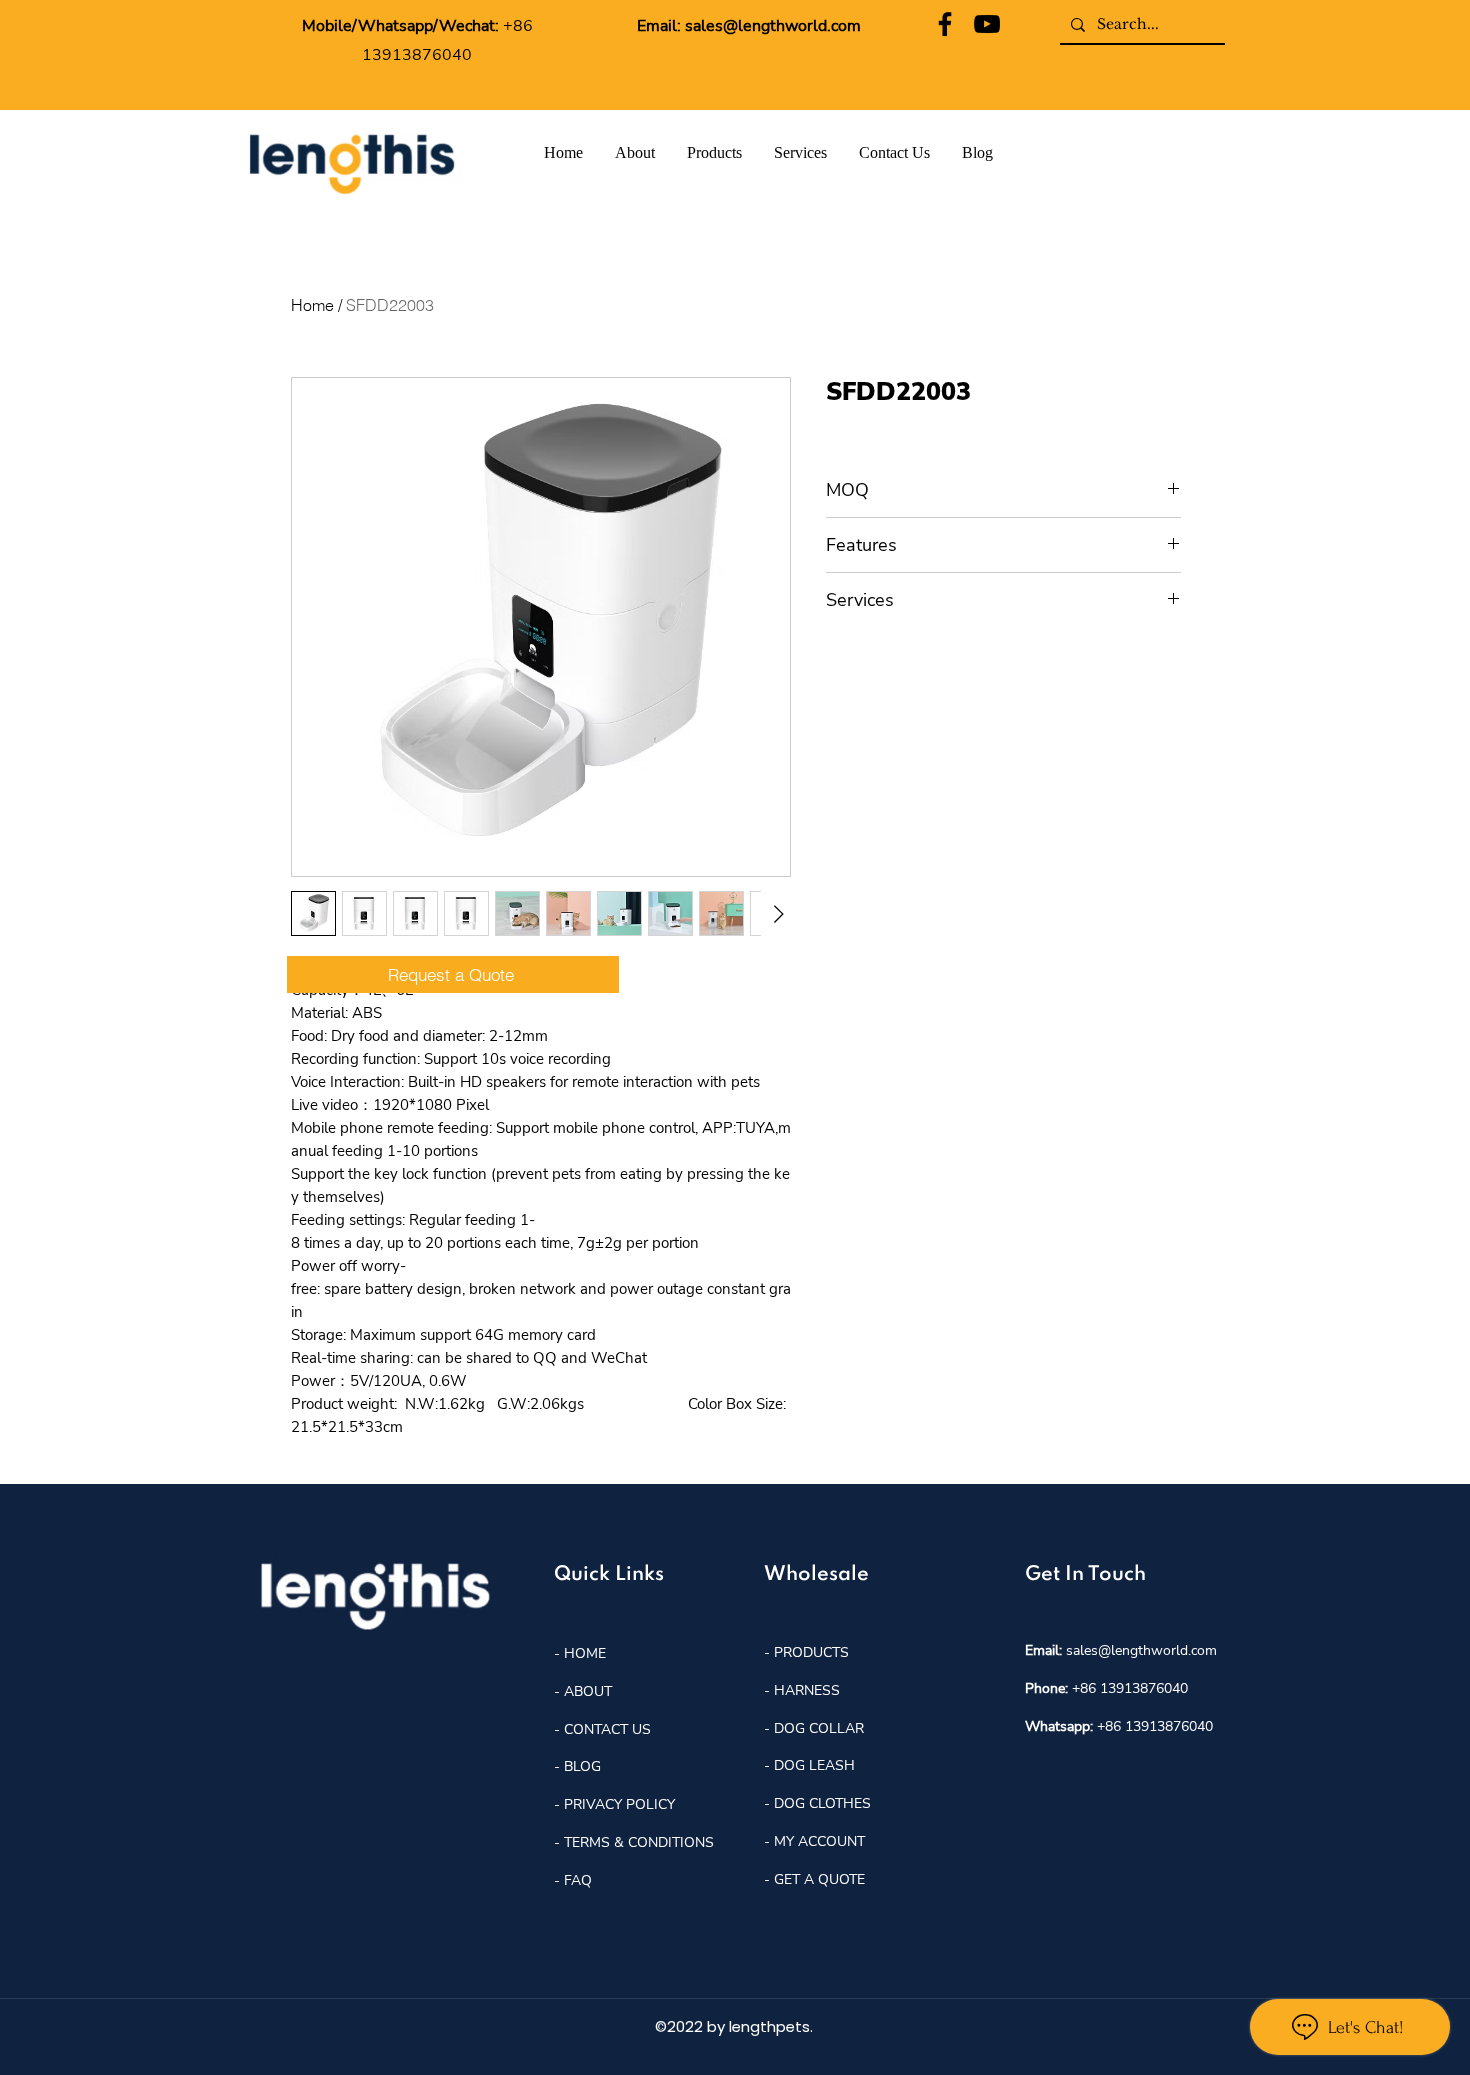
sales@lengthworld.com (773, 26)
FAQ (578, 1880)
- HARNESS (802, 1690)
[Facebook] (945, 24)
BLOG (580, 1766)
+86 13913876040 (1130, 1688)
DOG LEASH (814, 1765)
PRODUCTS (811, 1652)
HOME (583, 1653)
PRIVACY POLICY (619, 1804)
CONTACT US (607, 1729)
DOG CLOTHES (822, 1803)
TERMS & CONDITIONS (639, 1842)
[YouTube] (987, 24)
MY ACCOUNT (819, 1841)
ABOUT (588, 1691)
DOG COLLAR (819, 1728)
